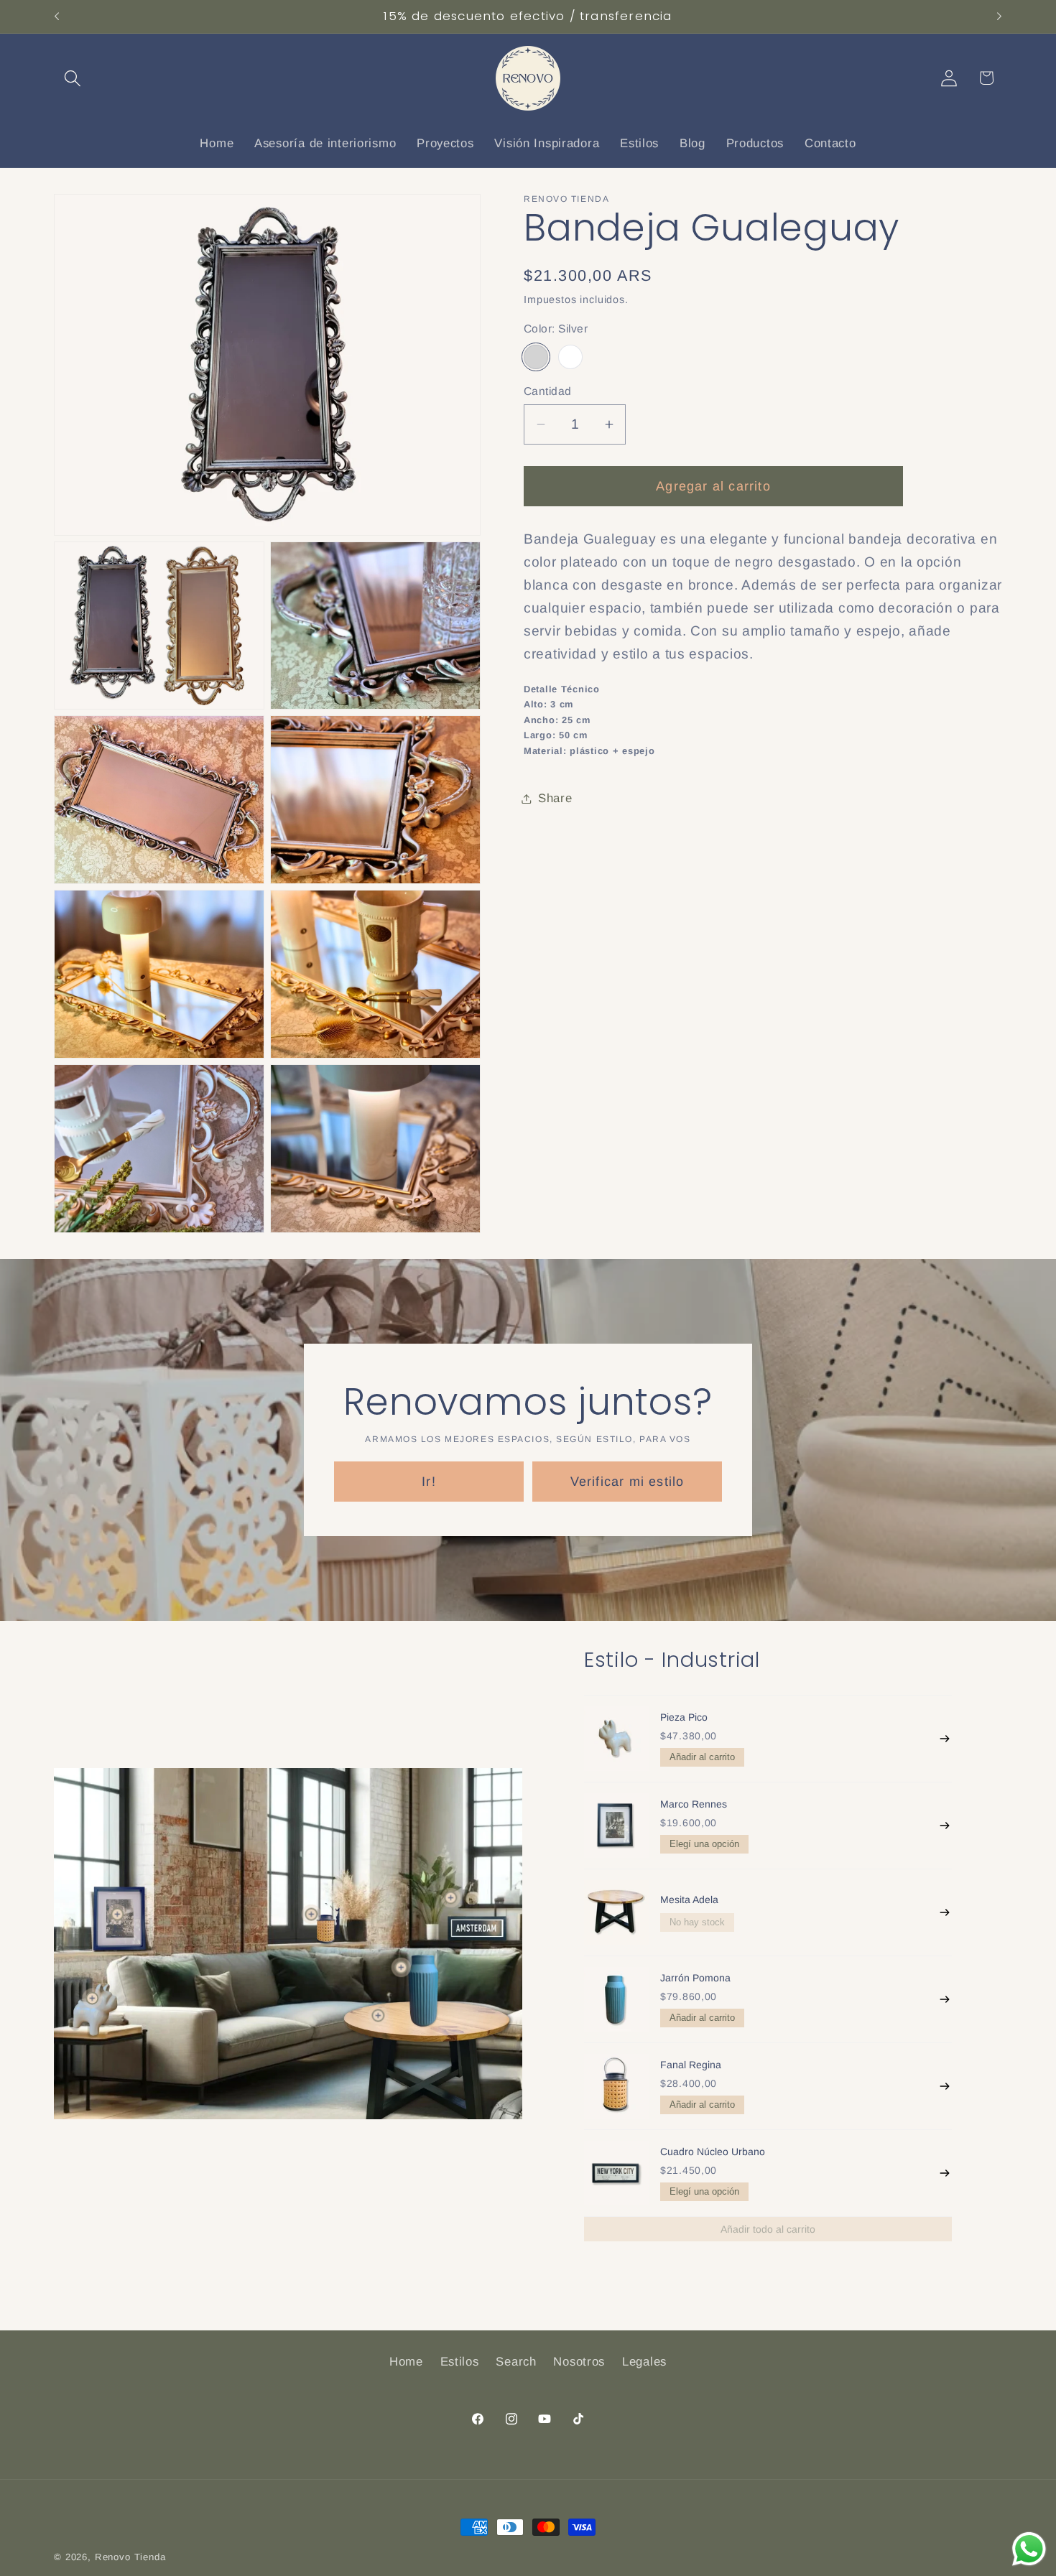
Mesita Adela (689, 1900)
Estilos (460, 2362)
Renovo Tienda (130, 2557)
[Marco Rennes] (616, 1826)
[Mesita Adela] (616, 1912)
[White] (570, 357)
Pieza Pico (684, 1717)
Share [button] (555, 798)
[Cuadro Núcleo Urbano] (616, 2173)
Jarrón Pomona (695, 1978)
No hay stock (697, 1922)
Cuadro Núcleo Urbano (713, 2152)
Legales (644, 2362)
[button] (73, 78)
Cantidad (548, 391)
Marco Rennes (694, 1804)
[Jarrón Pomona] (616, 1999)
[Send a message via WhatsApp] (1029, 2549)
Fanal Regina (691, 2065)
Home (406, 2362)
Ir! (429, 1481)
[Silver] (536, 357)
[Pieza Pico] (616, 1739)
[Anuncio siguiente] (999, 17)
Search (516, 2362)
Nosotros (579, 2362)
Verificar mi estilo (627, 1481)
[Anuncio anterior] (57, 17)
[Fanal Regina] (616, 2086)
